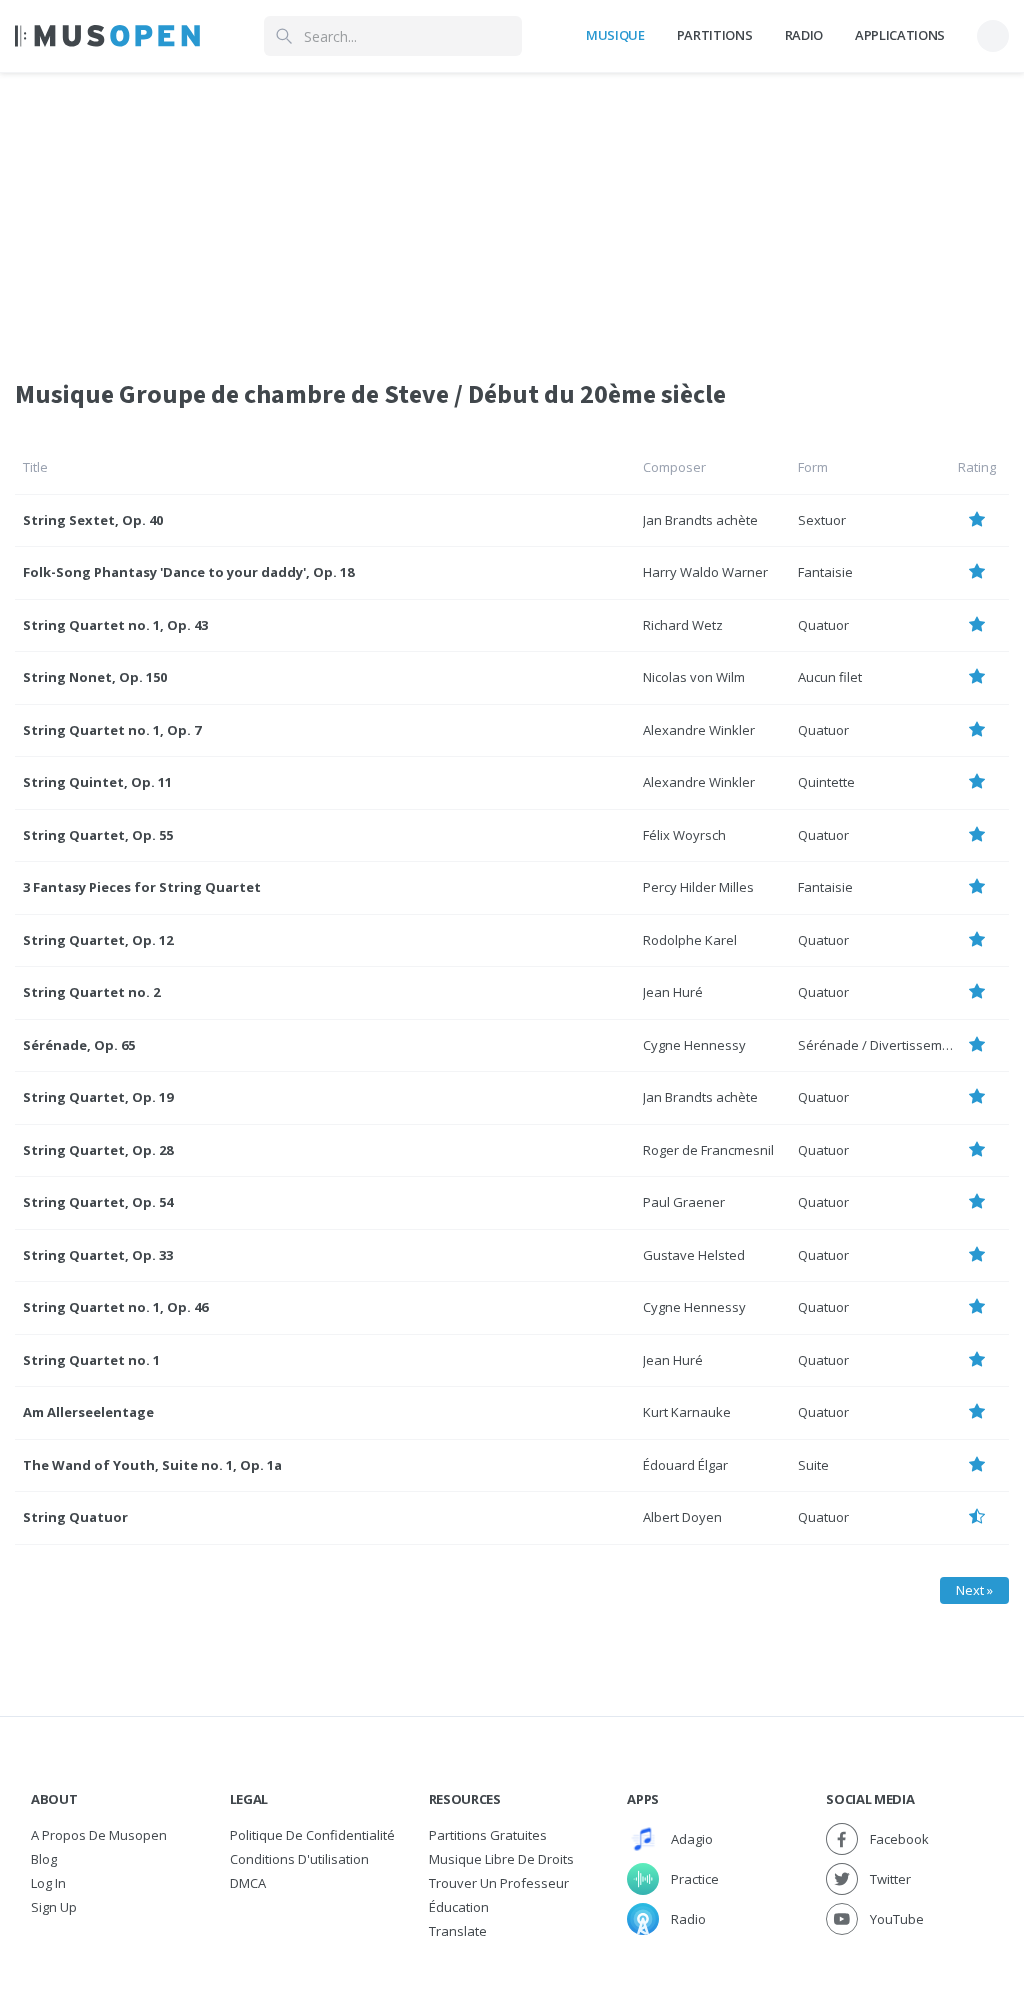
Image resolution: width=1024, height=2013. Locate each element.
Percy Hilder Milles (698, 887)
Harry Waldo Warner (705, 572)
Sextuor (822, 520)
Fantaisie (825, 572)
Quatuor (823, 625)
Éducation (459, 1907)
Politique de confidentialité (312, 1835)
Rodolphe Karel (690, 940)
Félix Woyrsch (684, 835)
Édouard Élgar (685, 1465)
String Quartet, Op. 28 (98, 1150)
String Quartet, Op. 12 (98, 940)
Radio (804, 35)
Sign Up (54, 1907)
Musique (615, 35)
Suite (813, 1465)
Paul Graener (684, 1202)
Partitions (715, 35)
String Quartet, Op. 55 (98, 835)
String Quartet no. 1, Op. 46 (115, 1307)
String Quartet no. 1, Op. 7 (112, 730)
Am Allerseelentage (88, 1412)
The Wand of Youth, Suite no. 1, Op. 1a (152, 1465)
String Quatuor (75, 1517)
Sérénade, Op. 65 (79, 1045)
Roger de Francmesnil (708, 1150)
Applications (900, 35)
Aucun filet (830, 677)
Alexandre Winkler (699, 730)
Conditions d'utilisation (299, 1859)
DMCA (248, 1883)
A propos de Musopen (99, 1835)
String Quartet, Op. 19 (98, 1097)
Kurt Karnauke (687, 1412)
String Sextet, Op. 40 (93, 520)
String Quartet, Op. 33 (98, 1255)
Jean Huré (673, 992)
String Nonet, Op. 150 (95, 677)
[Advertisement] (512, 213)
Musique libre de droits (501, 1859)
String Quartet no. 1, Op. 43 (115, 625)
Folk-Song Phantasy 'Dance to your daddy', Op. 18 (188, 572)
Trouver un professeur (499, 1883)
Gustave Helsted (694, 1255)
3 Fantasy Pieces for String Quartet (142, 887)
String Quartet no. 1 (91, 1360)
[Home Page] (107, 36)
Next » (974, 1590)
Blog (44, 1859)
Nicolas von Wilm (694, 677)
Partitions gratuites (488, 1835)
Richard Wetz (683, 625)
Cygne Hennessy (694, 1045)
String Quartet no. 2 (91, 992)
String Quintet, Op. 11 (97, 782)
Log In (48, 1883)
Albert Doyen (682, 1517)
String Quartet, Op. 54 (98, 1202)
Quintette (826, 782)
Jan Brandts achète (700, 520)
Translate (458, 1931)
